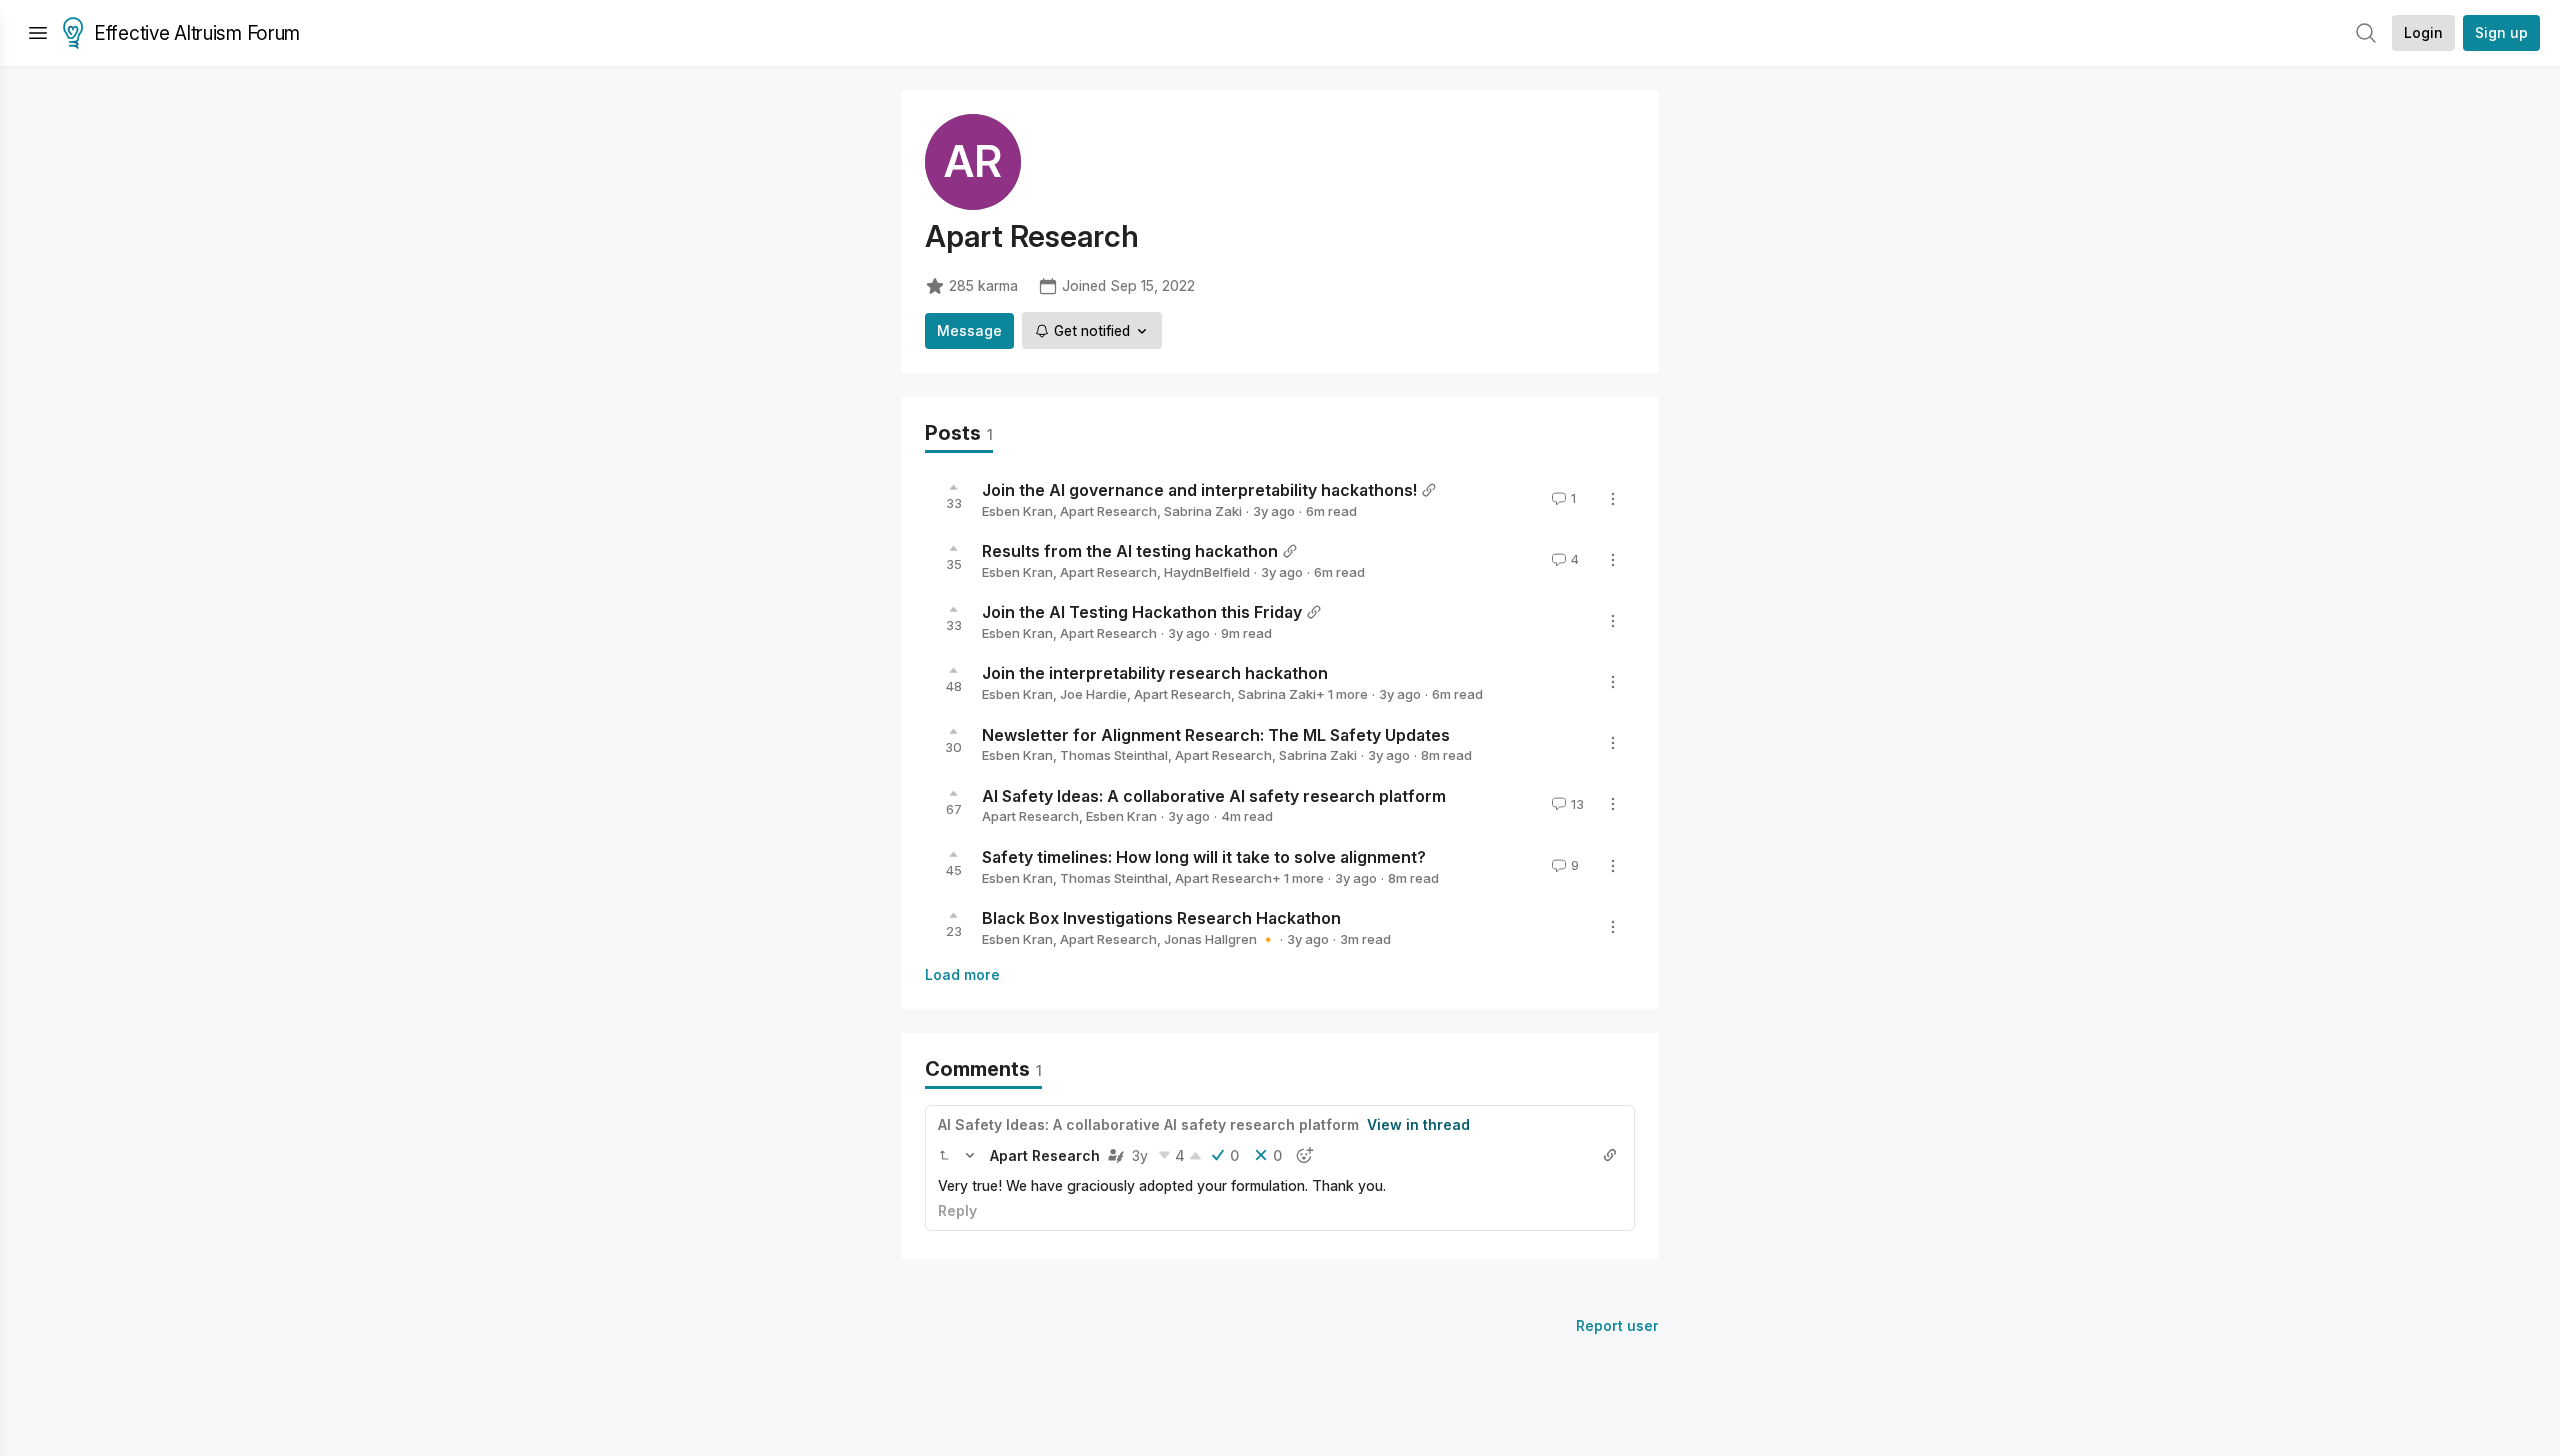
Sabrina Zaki (1203, 511)
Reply (957, 1210)
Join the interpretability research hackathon (1155, 673)
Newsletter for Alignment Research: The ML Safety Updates (1216, 734)
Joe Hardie (1093, 694)
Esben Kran (1017, 511)
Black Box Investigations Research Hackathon (1161, 918)
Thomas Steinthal (1114, 755)
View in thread (1418, 1124)
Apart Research (1108, 511)
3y (1140, 1155)
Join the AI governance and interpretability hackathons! (1199, 490)
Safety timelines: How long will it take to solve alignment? (1204, 857)
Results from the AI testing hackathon (1130, 551)
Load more (962, 974)
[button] (944, 1155)
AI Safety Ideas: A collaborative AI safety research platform (1214, 795)
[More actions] (1613, 499)
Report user (1617, 1325)
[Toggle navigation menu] (38, 33)
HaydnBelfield (1207, 572)
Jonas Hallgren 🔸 (1220, 939)
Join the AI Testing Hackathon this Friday (1142, 612)
